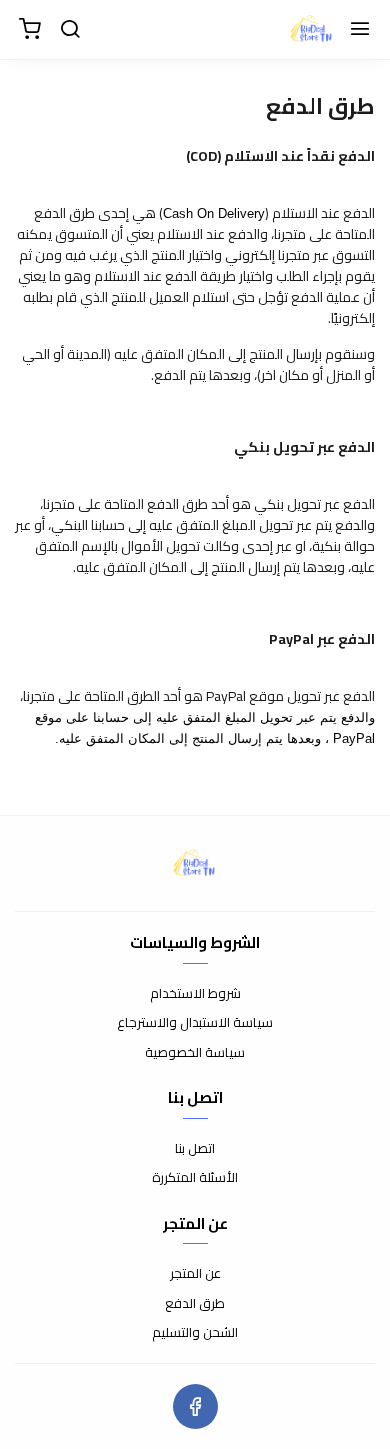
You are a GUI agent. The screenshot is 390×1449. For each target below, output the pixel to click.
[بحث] (70, 30)
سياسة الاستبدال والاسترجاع (195, 1023)
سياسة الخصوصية (195, 1053)
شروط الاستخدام (195, 994)
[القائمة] (360, 30)
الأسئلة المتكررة (195, 1178)
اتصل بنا (195, 1149)
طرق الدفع (195, 1304)
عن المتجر (195, 1274)
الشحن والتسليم (195, 1333)
